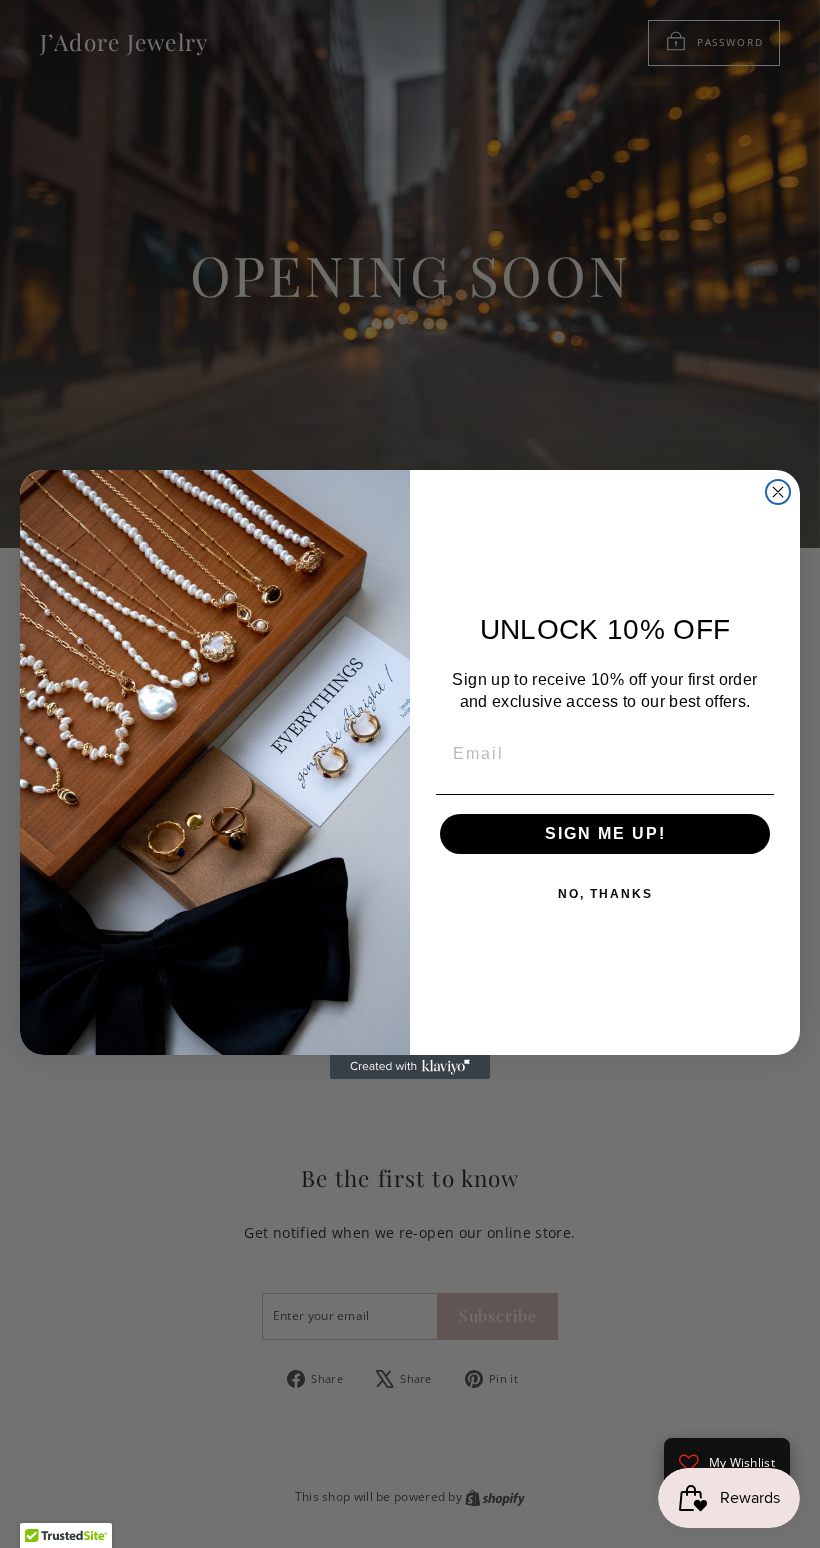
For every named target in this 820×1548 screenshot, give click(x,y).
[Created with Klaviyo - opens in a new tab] (410, 1067)
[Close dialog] (778, 492)
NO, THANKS (605, 894)
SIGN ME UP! (605, 833)
